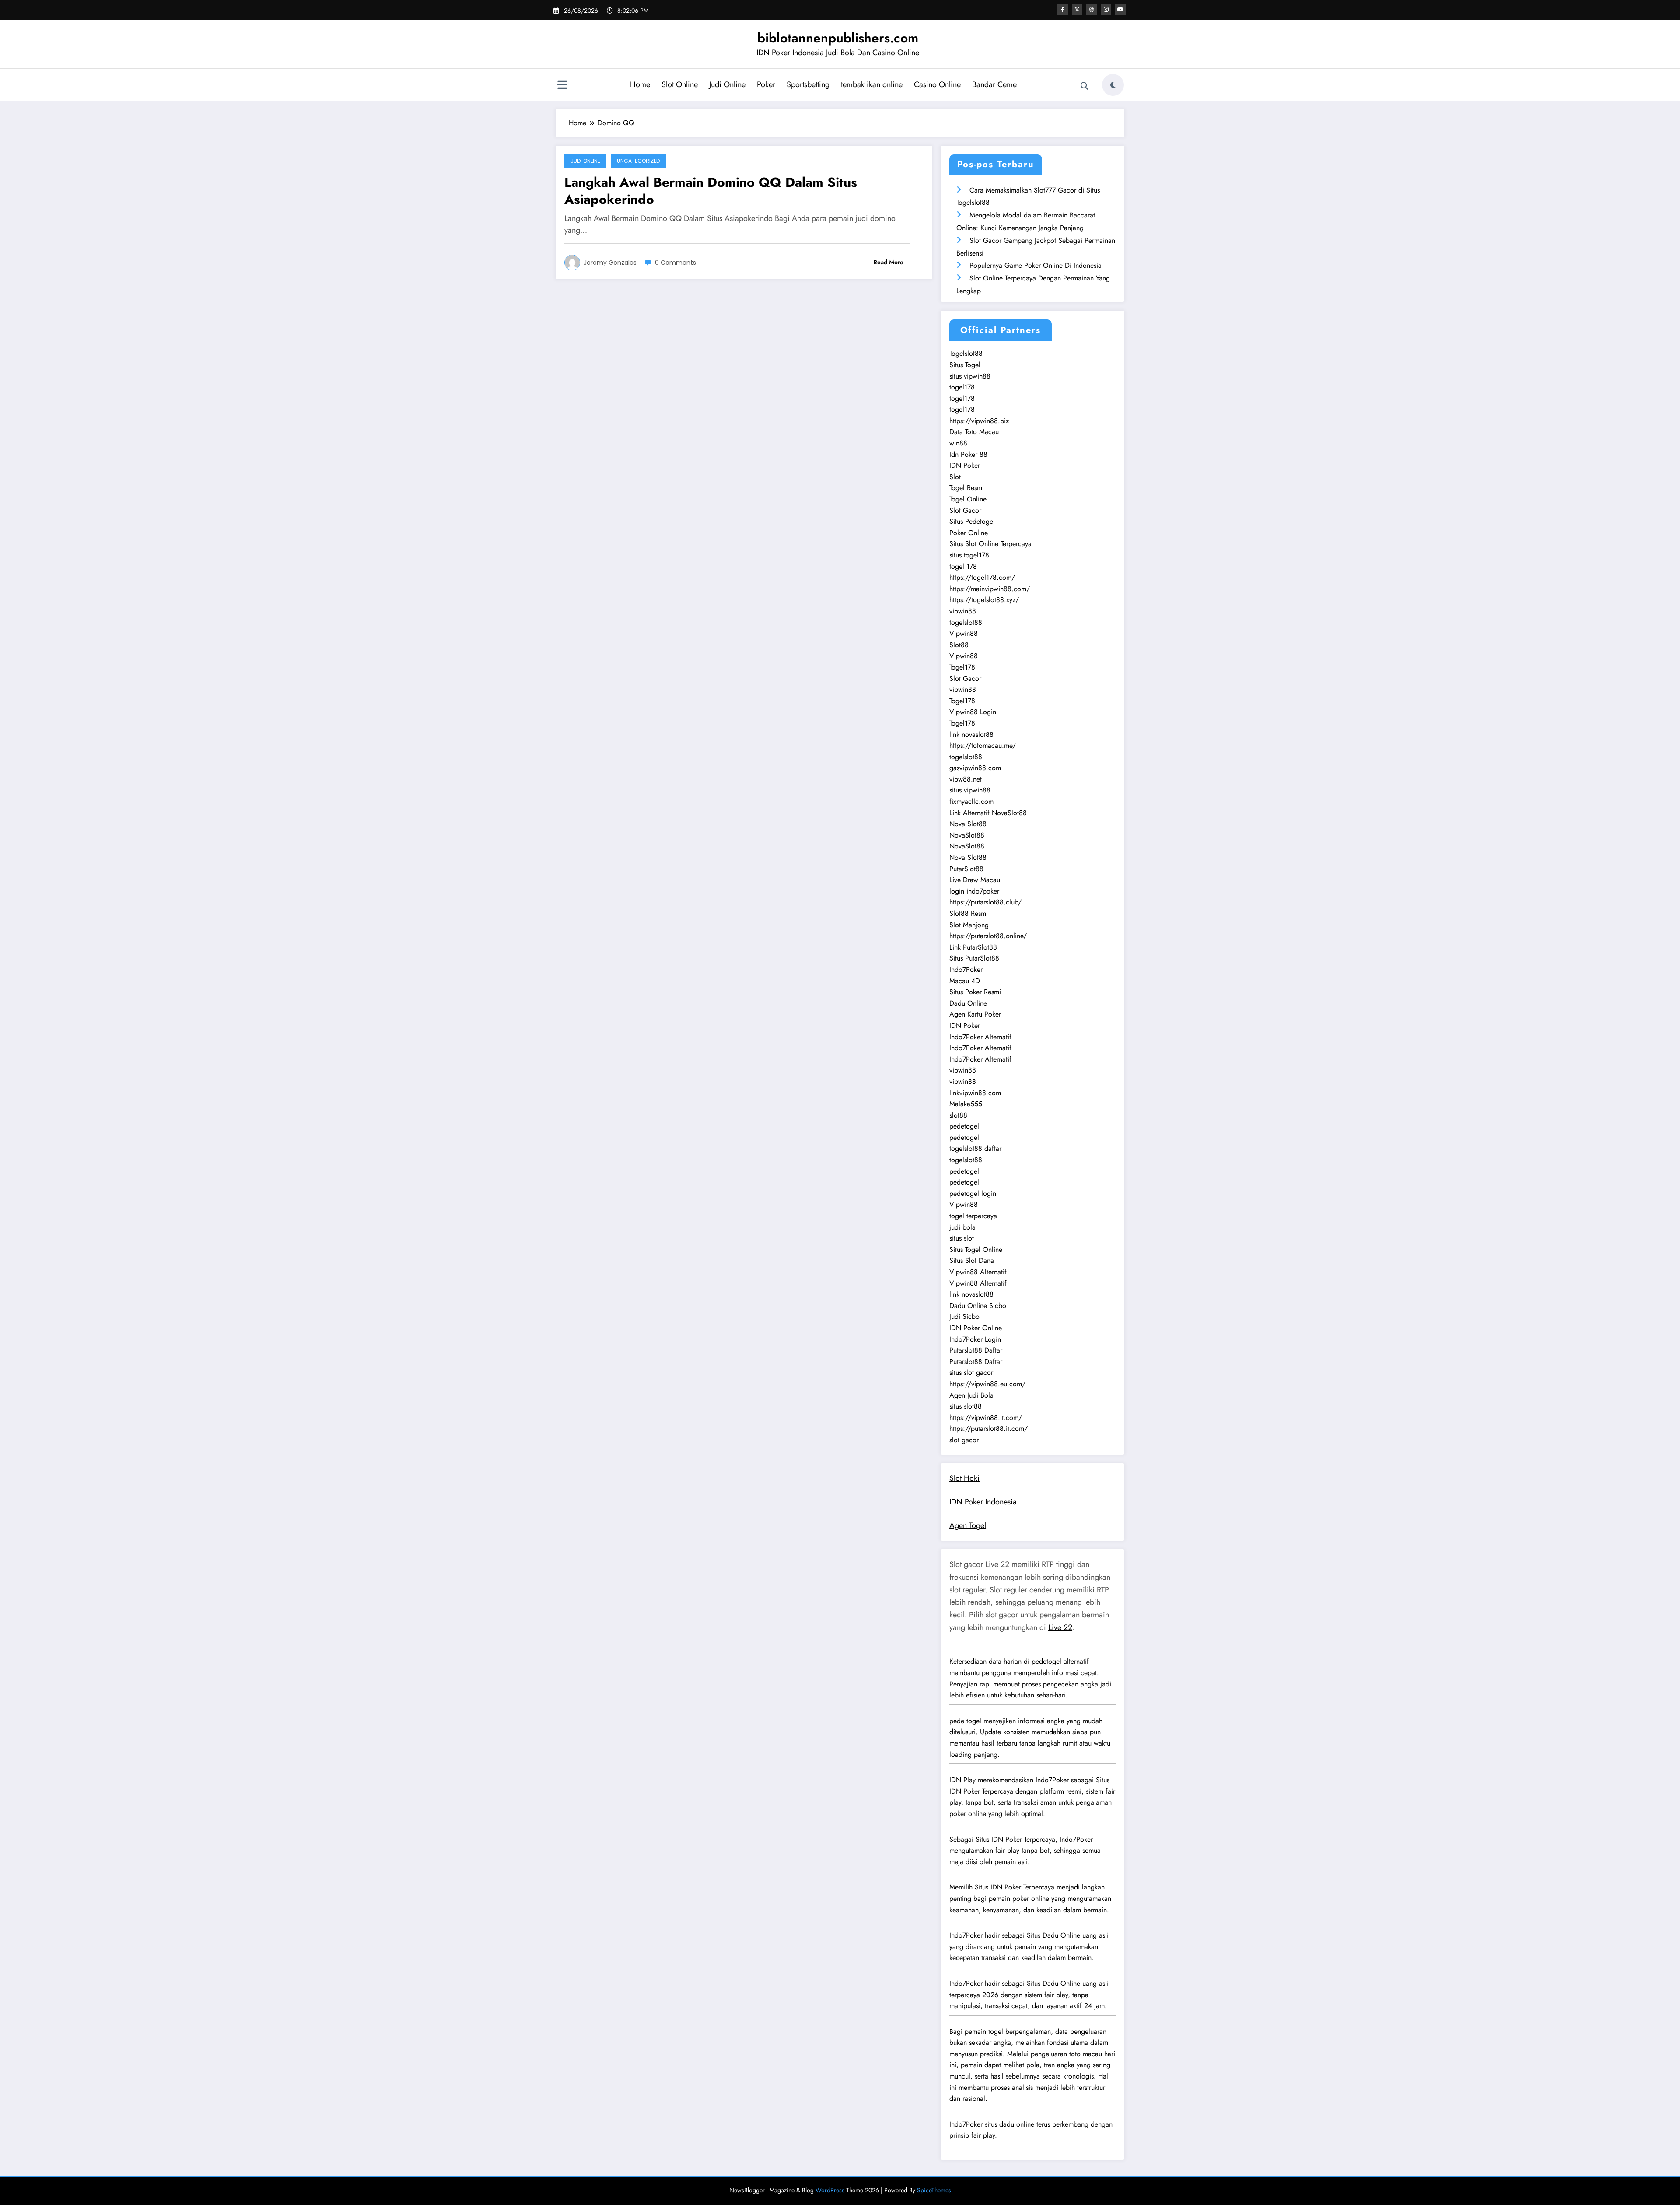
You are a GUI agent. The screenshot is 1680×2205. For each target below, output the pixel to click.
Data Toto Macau (974, 432)
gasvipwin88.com (975, 768)
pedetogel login (973, 1194)
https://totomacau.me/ (983, 745)
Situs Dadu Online (1053, 1935)
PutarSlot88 (966, 869)
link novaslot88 (971, 734)
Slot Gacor (965, 510)
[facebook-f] (1063, 10)
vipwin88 (963, 611)
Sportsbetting (808, 84)
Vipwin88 (964, 633)
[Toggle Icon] (562, 86)
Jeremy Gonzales (610, 263)
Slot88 (959, 645)
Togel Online (968, 499)
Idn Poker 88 (968, 454)
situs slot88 (966, 1406)
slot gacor (964, 1440)
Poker (766, 84)
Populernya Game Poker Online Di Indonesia (1036, 265)
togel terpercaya (973, 1216)
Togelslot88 (966, 353)
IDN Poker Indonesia (983, 1502)
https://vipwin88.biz (979, 421)
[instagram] (1106, 10)
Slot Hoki (964, 1478)
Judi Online (727, 84)
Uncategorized (638, 161)
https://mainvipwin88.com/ (990, 589)
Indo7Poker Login (975, 1339)
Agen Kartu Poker (975, 1014)
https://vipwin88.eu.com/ (987, 1384)
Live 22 (1060, 1627)
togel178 (962, 387)
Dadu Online (968, 1003)
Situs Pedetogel (972, 521)
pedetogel (964, 1126)
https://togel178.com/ (982, 577)
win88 (958, 443)
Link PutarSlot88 (973, 947)
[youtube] (1120, 10)
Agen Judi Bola (971, 1395)
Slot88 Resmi (969, 913)
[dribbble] (1092, 10)
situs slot (962, 1238)
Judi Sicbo (964, 1316)
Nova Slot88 (968, 824)
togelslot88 (966, 622)
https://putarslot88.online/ (988, 936)
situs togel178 (969, 555)
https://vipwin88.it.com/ (986, 1418)
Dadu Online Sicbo (978, 1306)
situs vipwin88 (970, 376)
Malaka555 (966, 1104)
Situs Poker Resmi (975, 992)
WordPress (830, 2190)
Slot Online (680, 84)
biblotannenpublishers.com (838, 38)
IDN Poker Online (976, 1328)
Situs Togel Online (976, 1250)
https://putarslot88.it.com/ (989, 1429)
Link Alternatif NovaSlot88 (988, 813)
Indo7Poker (966, 969)
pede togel (965, 1721)
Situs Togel (965, 365)
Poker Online (969, 533)
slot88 (958, 1115)
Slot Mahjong (969, 925)
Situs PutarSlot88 (974, 958)
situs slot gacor (971, 1372)
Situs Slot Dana (972, 1260)
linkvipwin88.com (975, 1093)
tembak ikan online (872, 84)
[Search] (1085, 86)
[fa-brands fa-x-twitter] (1077, 10)
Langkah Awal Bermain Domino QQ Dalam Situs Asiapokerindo (711, 191)
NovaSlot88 (967, 835)
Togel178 (962, 667)
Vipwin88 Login (973, 712)
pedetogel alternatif (1060, 1661)
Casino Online (937, 84)
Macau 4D (965, 981)
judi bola (962, 1227)
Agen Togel (968, 1525)
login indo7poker (974, 891)
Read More (888, 262)
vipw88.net (966, 779)
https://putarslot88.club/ (985, 902)
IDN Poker (965, 465)
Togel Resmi (967, 488)
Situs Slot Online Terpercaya (990, 544)
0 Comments (675, 263)
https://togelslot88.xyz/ (984, 600)
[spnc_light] (1113, 85)
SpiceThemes (934, 2190)
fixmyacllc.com (971, 801)
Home (640, 84)
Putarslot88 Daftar (976, 1350)
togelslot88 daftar (975, 1148)
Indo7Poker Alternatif (980, 1037)
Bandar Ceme (994, 84)
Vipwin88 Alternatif (978, 1272)
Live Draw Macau (975, 880)
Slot (955, 477)
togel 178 (963, 566)
